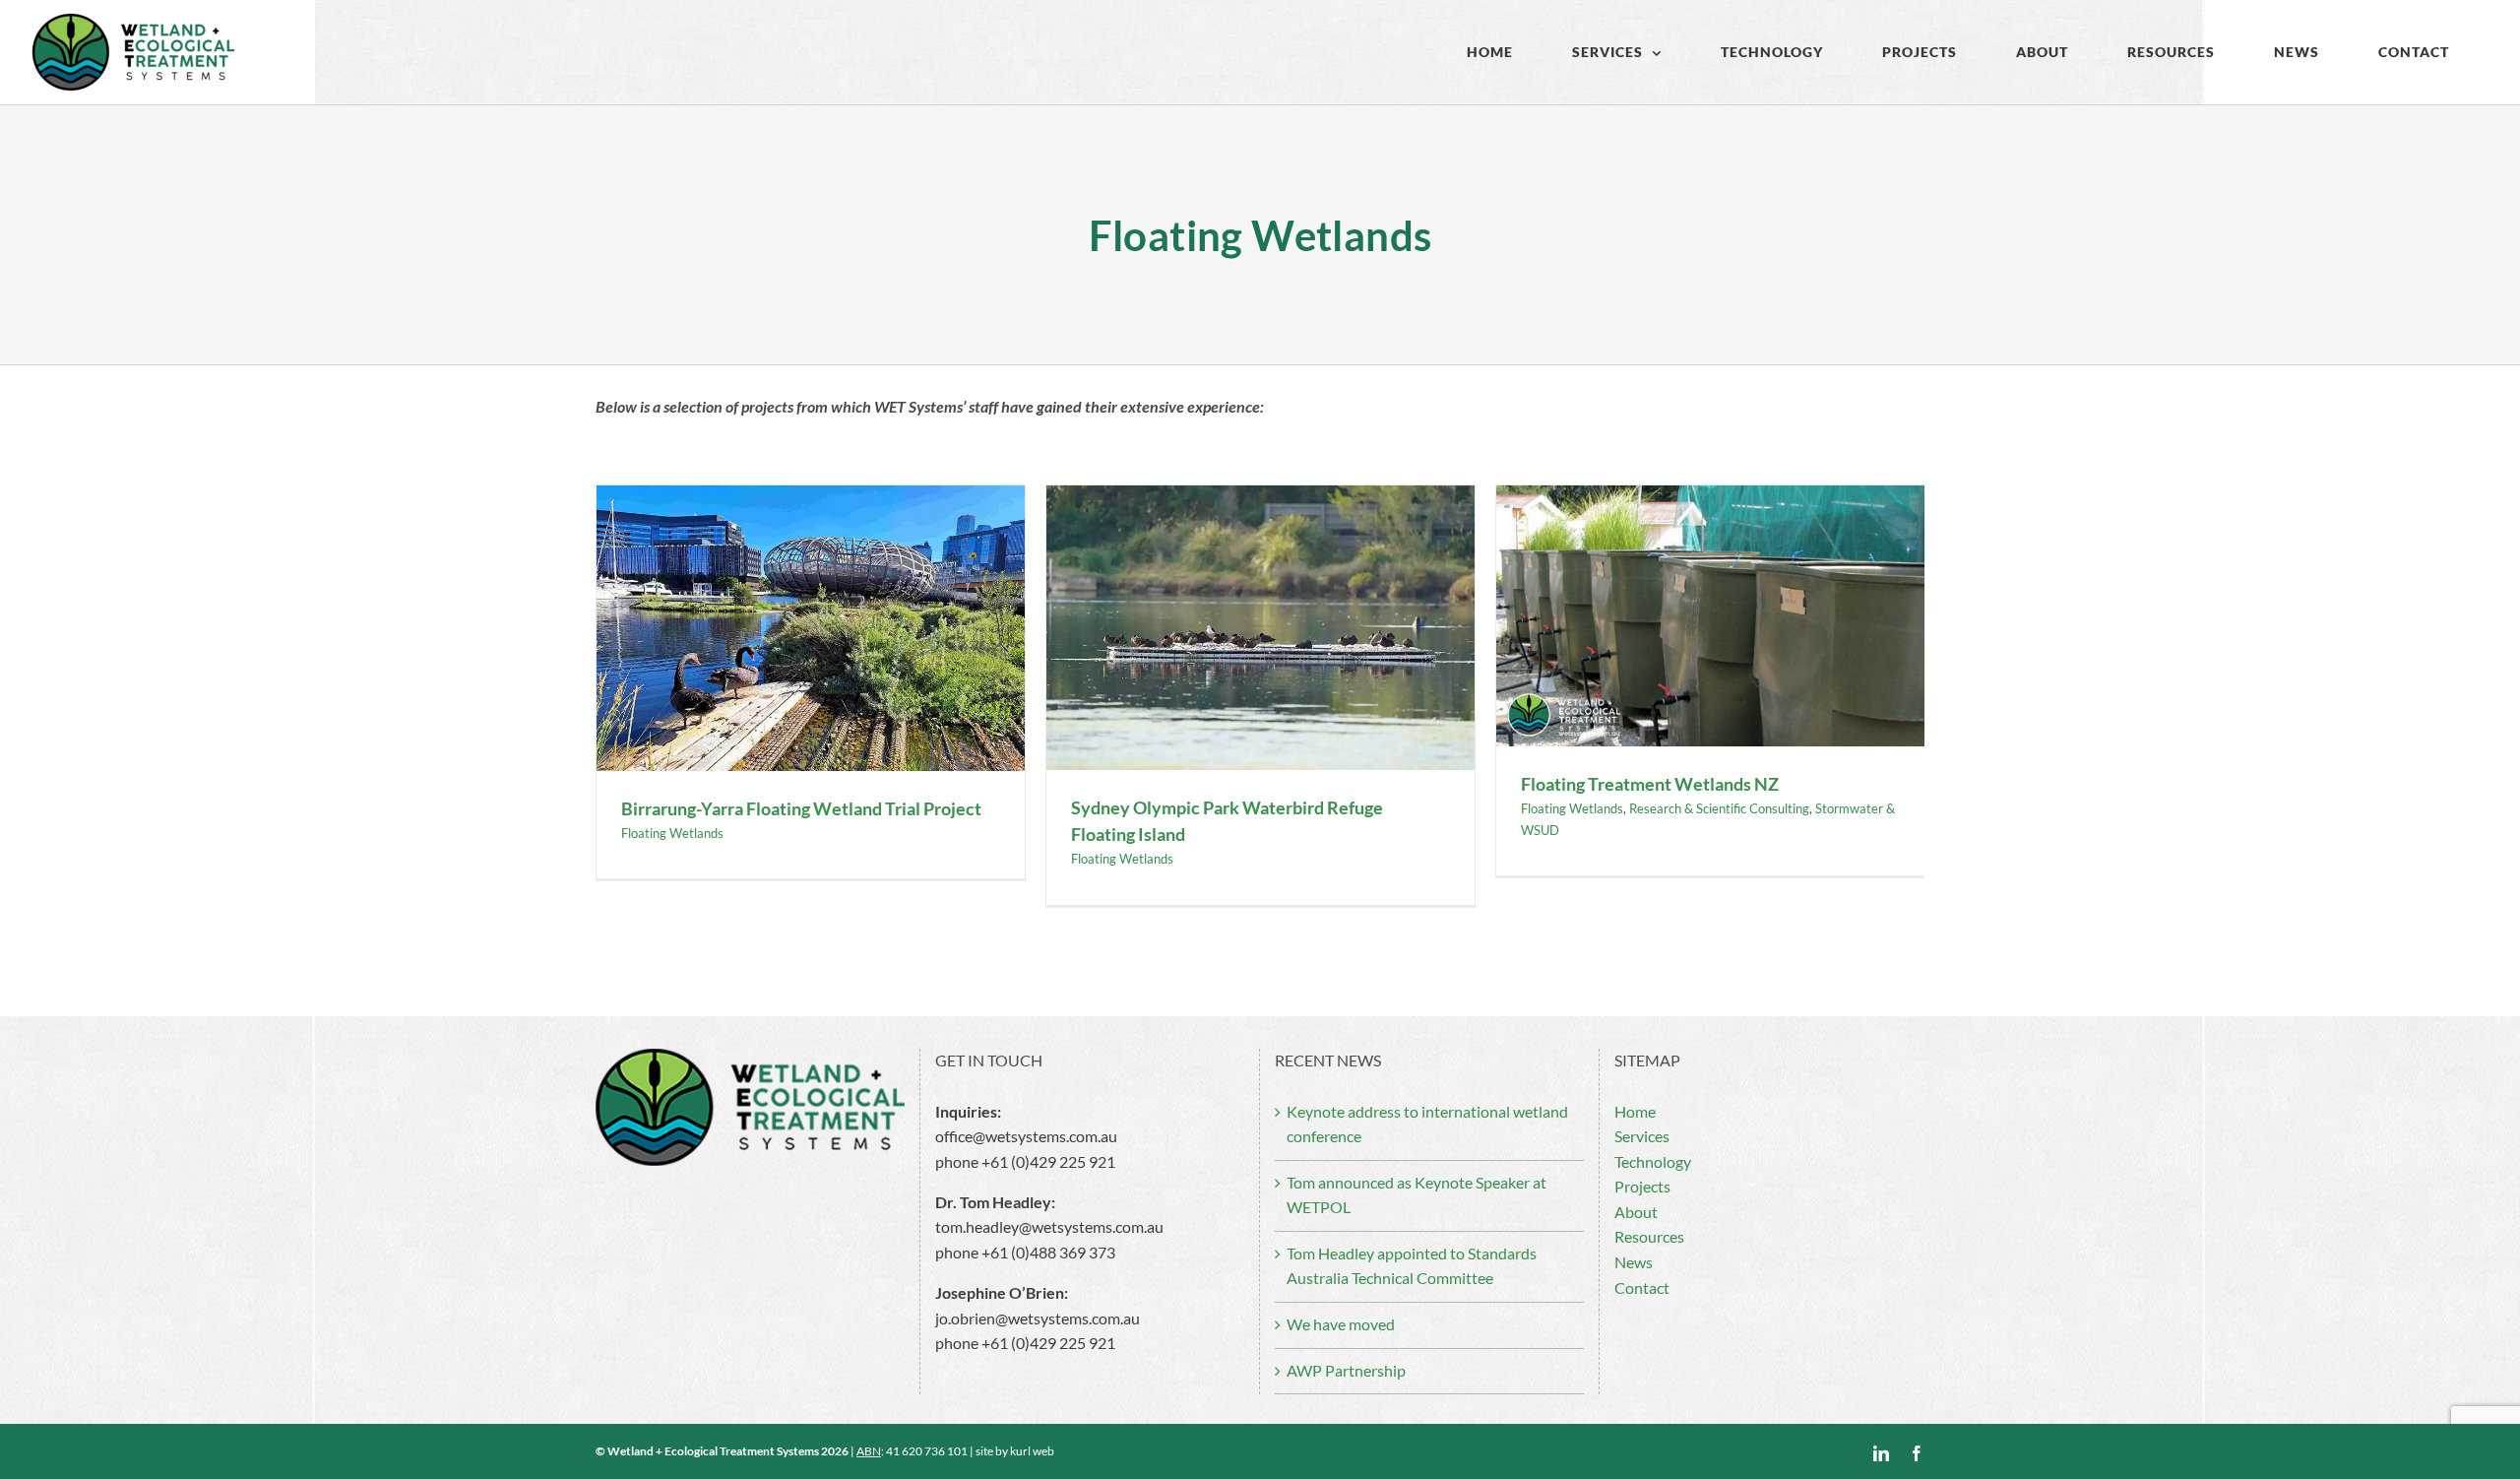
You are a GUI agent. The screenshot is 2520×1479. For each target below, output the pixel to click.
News (1634, 1262)
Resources (1649, 1237)
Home (1635, 1112)
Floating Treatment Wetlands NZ (1650, 784)
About (1636, 1212)
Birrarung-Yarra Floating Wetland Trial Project (801, 808)
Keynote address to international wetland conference (1427, 1125)
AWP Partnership (1346, 1371)
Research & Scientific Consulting (1719, 808)
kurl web (1032, 1451)
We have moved (1341, 1324)
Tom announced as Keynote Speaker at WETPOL (1417, 1195)
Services (1642, 1136)
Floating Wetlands (672, 833)
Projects (1642, 1187)
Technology (1653, 1162)
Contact (1642, 1288)
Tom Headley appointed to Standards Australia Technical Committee (1412, 1266)
